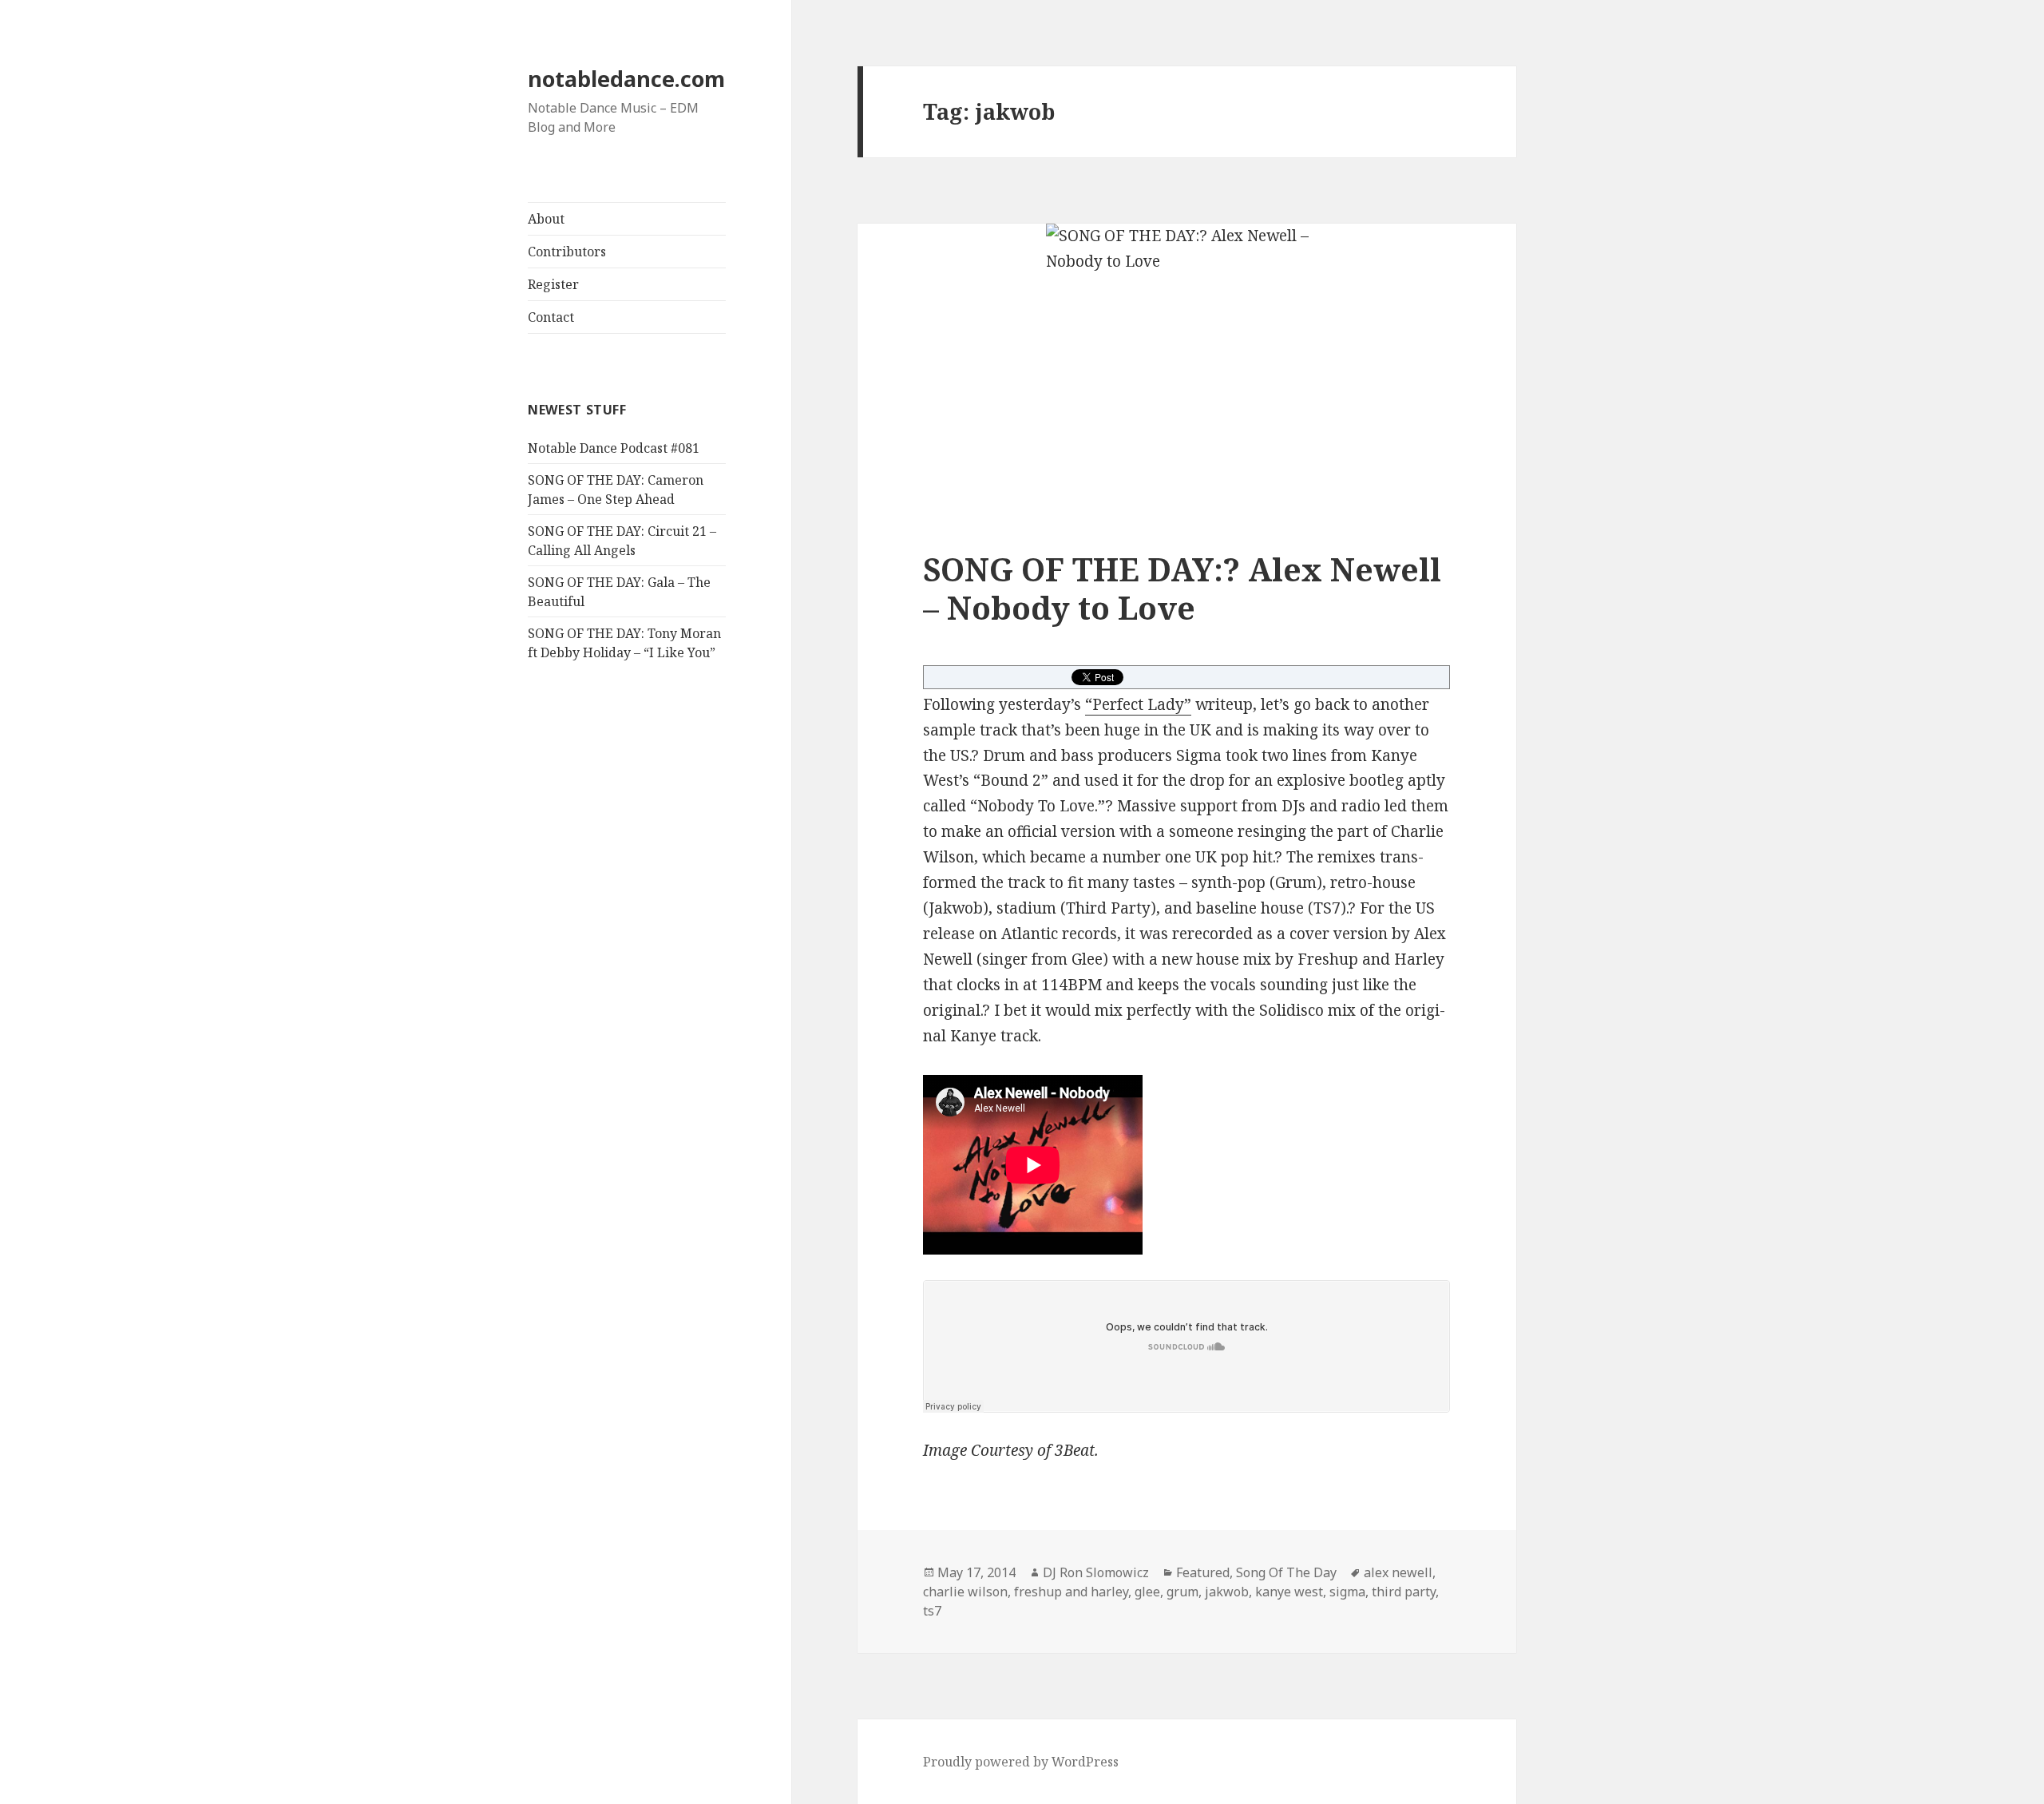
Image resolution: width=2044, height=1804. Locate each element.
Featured (1203, 1572)
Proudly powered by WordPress (1021, 1762)
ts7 (932, 1611)
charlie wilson (965, 1592)
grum (1182, 1592)
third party (1404, 1592)
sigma (1347, 1592)
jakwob (1227, 1592)
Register (553, 284)
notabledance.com (626, 79)
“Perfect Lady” (1138, 704)
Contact (551, 317)
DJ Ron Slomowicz (1096, 1572)
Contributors (567, 252)
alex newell (1398, 1572)
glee (1147, 1592)
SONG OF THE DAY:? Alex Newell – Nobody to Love (1182, 588)
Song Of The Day (1286, 1572)
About (546, 219)
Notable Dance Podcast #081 (614, 448)
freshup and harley (1071, 1592)
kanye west (1289, 1592)
